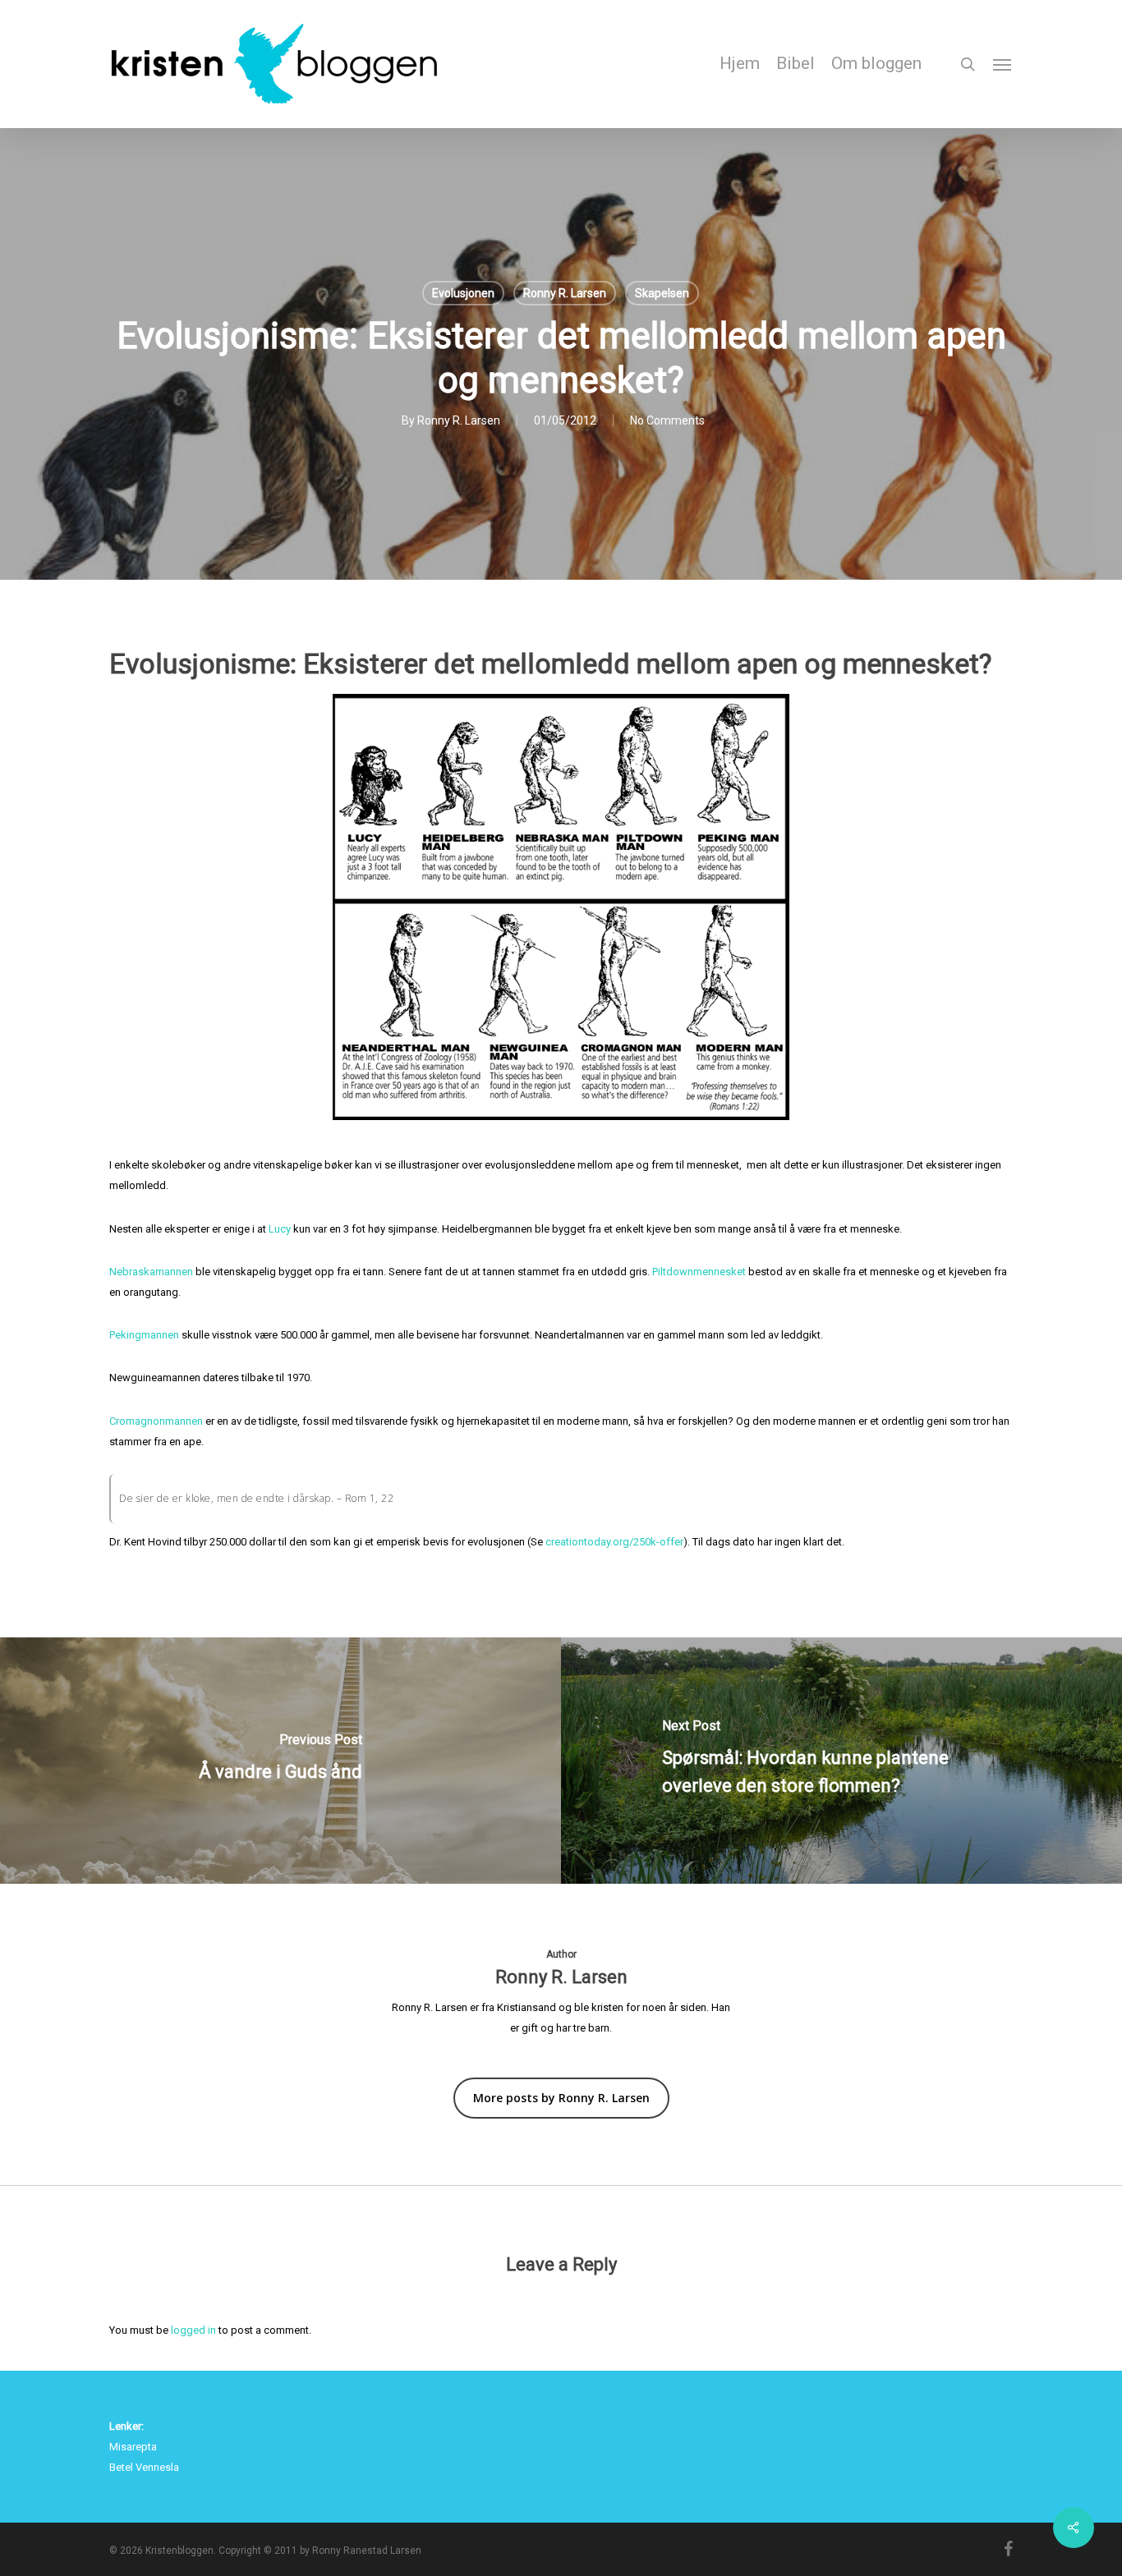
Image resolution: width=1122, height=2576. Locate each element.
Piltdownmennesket (699, 1272)
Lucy (280, 1229)
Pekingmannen (144, 1335)
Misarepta (133, 2447)
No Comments (667, 420)
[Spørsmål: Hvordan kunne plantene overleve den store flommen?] (841, 1761)
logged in (193, 2330)
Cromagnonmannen (156, 1421)
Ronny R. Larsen (565, 293)
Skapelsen (662, 293)
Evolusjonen (463, 293)
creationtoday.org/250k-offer (614, 1542)
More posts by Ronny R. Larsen (561, 2098)
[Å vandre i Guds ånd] (280, 1761)
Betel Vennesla (144, 2467)
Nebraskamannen (151, 1272)
